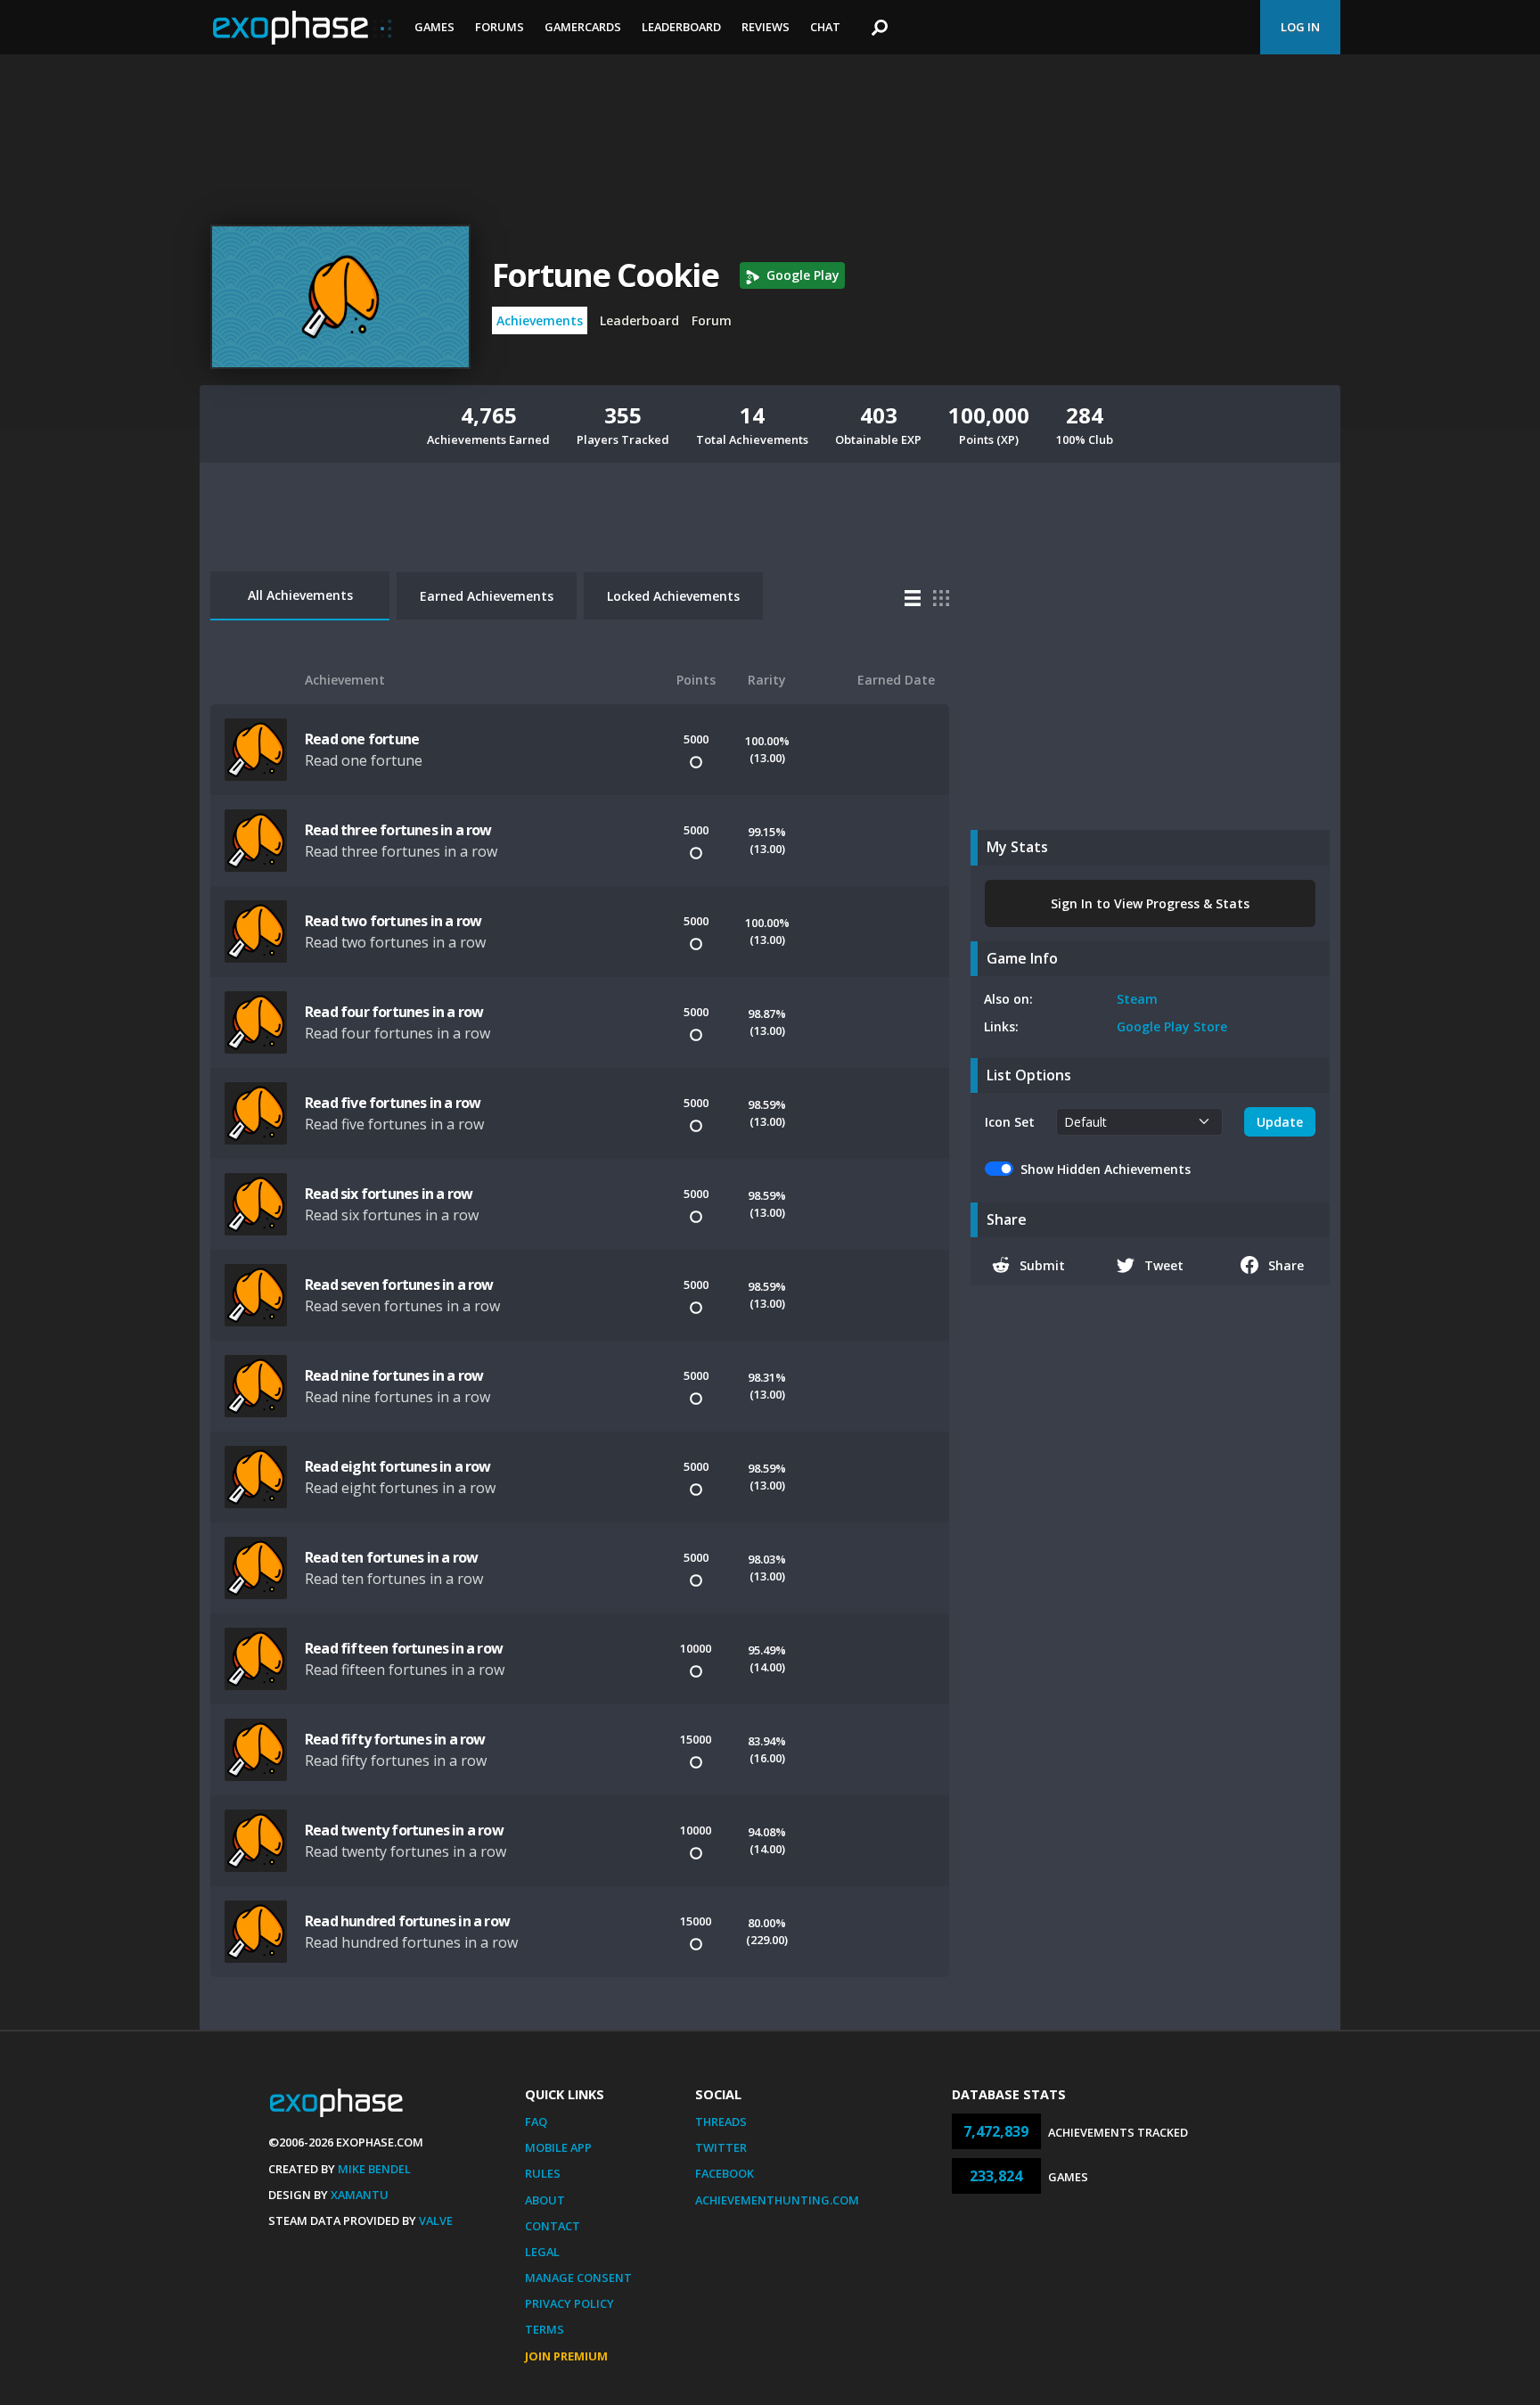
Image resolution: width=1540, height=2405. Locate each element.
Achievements (540, 320)
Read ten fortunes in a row (391, 1557)
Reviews (766, 27)
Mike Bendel (374, 2169)
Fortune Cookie (605, 275)
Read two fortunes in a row (393, 921)
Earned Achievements (487, 596)
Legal (542, 2252)
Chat (825, 27)
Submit (1042, 1265)
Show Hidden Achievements (1106, 1169)
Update (1280, 1122)
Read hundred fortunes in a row (407, 1921)
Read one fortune (362, 739)
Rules (543, 2173)
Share (1286, 1265)
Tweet (1164, 1265)
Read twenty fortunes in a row (404, 1830)
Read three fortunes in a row (398, 830)
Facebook (725, 2173)
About (545, 2200)
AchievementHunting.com (777, 2200)
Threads (721, 2122)
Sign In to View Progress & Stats (1150, 903)
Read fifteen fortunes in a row (404, 1648)
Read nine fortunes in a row (394, 1375)
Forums (500, 27)
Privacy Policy (569, 2303)
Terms (545, 2329)
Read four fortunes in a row (394, 1012)
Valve (436, 2220)
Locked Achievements (673, 596)
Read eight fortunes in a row (398, 1466)
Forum (712, 320)
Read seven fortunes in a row (399, 1285)
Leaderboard (681, 27)
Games (434, 27)
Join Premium (566, 2356)
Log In (1300, 27)
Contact (553, 2226)
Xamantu (360, 2195)
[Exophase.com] (302, 28)
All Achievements (300, 595)
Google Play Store (1172, 1026)
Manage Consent (578, 2278)
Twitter (721, 2147)
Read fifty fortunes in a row (395, 1739)
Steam (1137, 999)
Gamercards (583, 27)
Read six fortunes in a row (389, 1194)
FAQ (536, 2122)
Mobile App (558, 2147)
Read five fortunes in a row (393, 1103)
